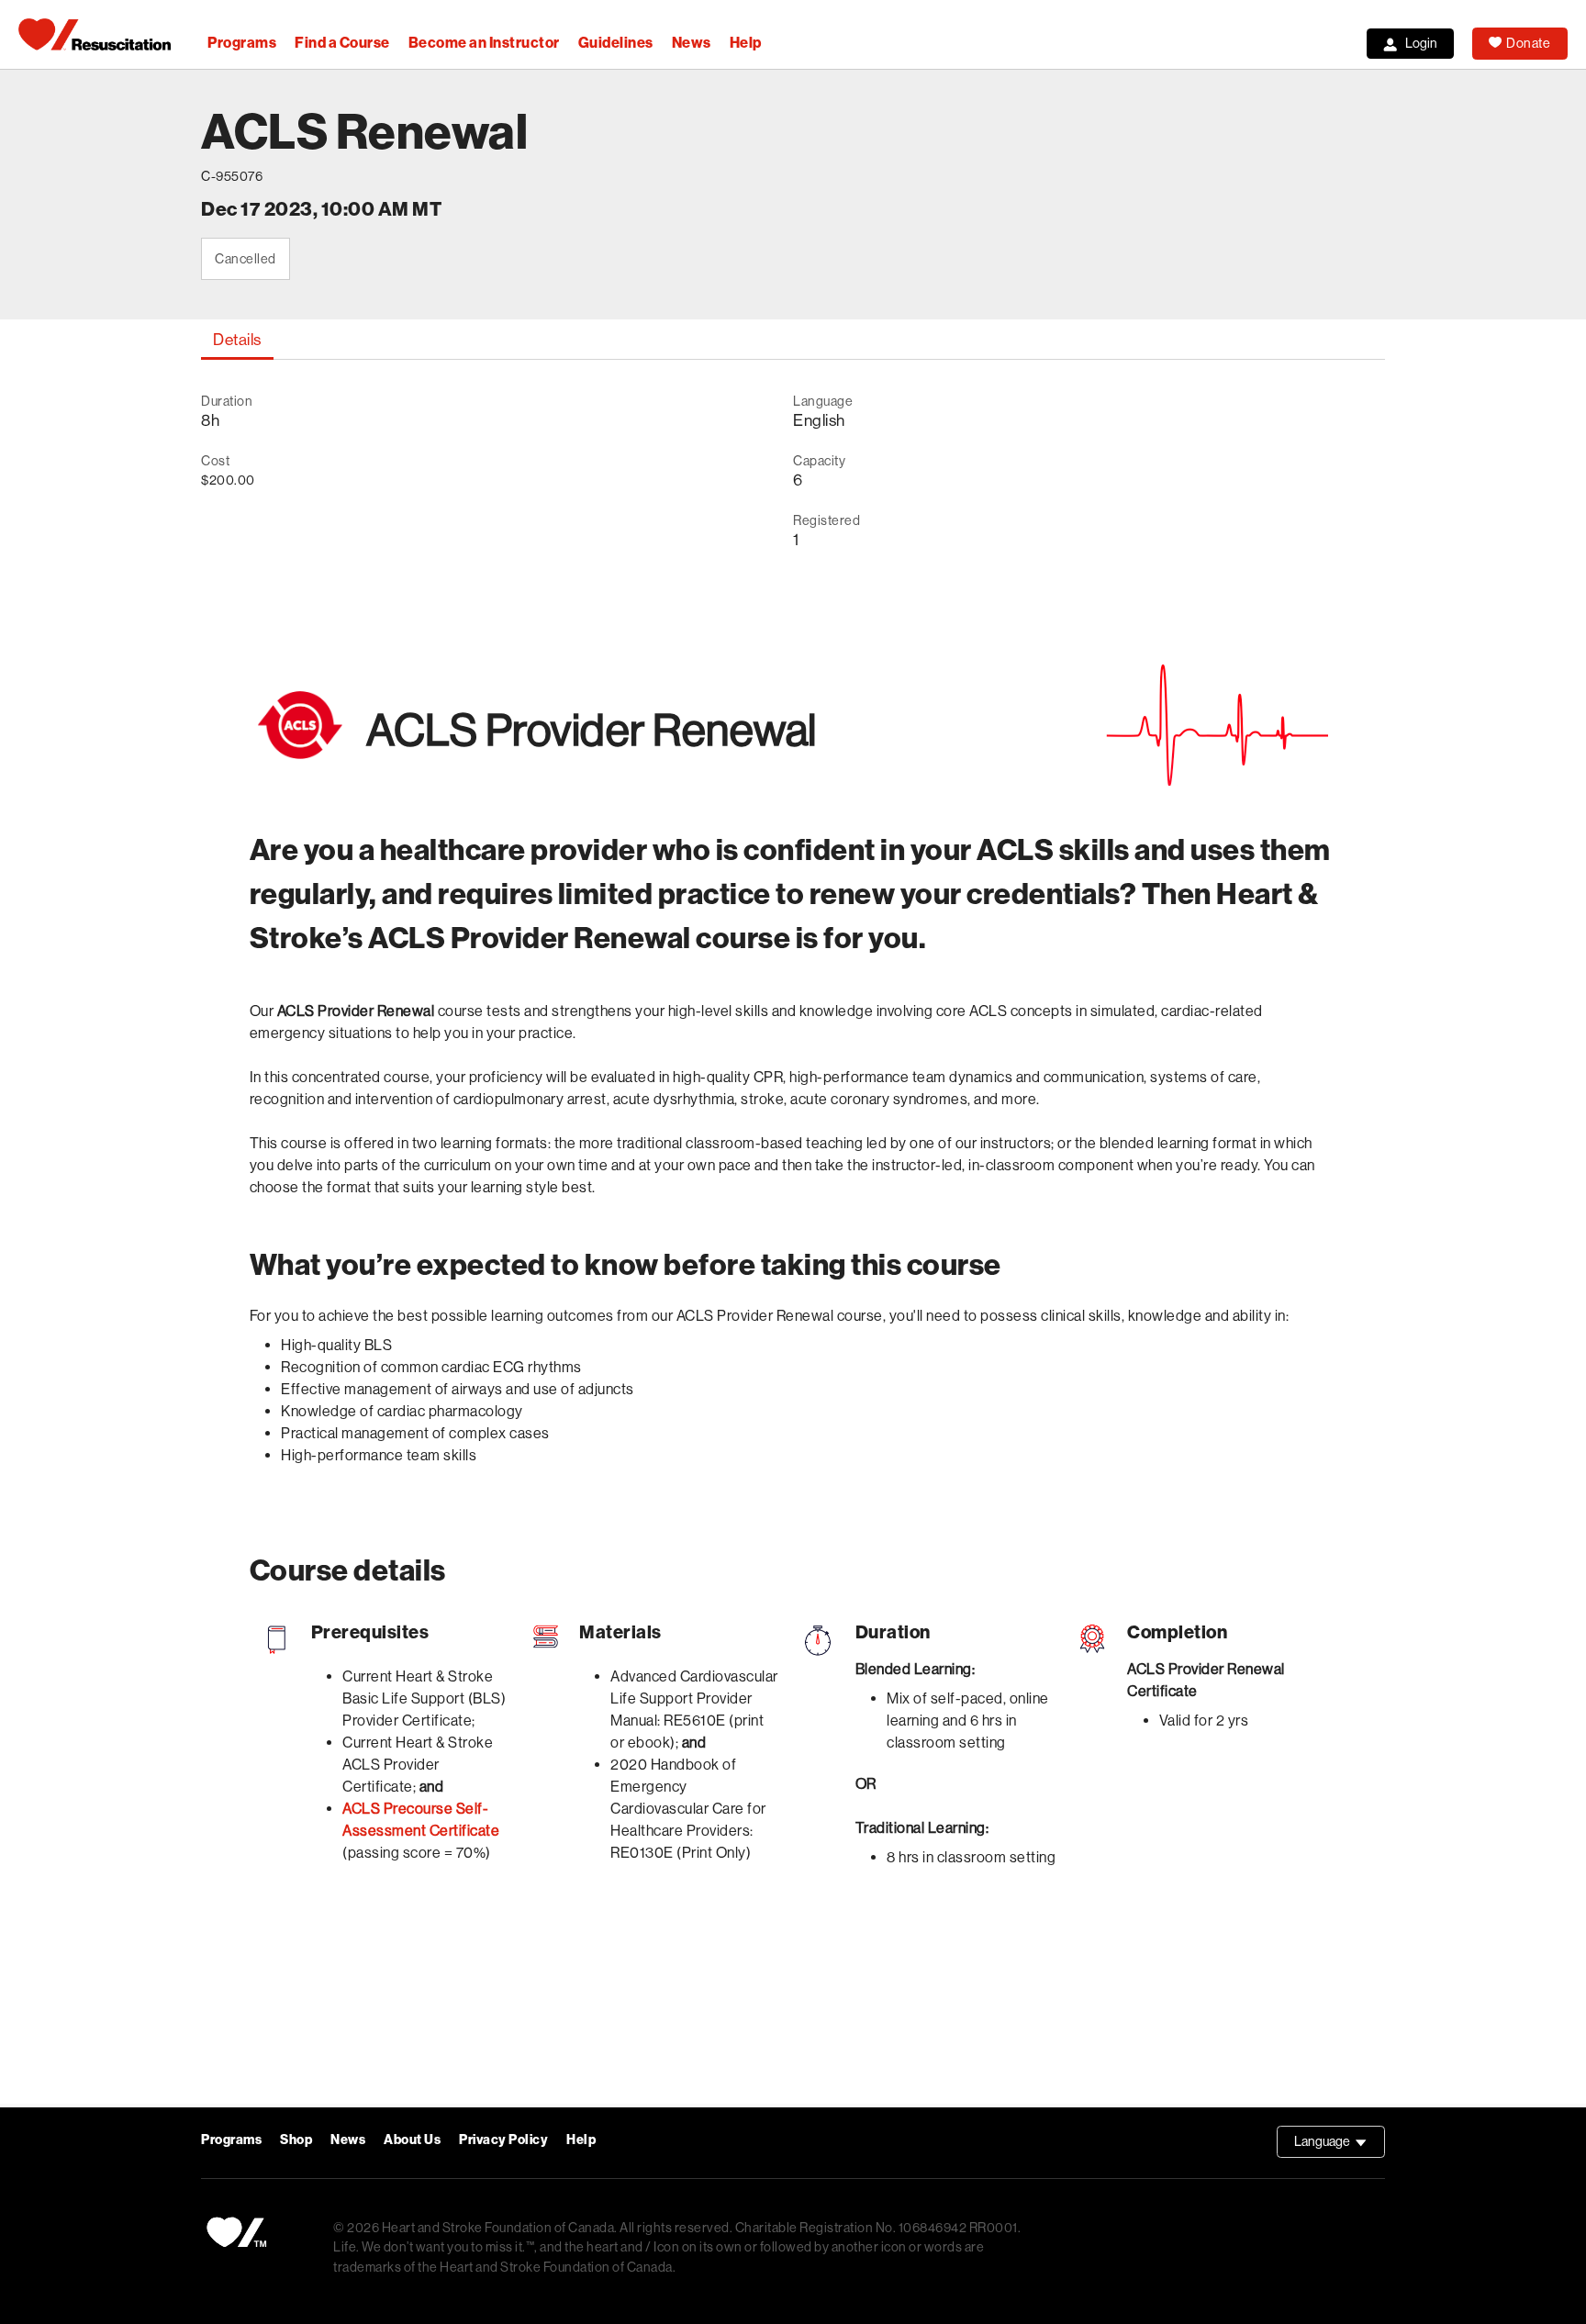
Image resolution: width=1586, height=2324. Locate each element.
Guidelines (616, 43)
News (692, 43)
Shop (296, 2140)
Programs (242, 43)
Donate (1528, 43)
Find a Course (342, 43)
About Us (412, 2140)
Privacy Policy (503, 2140)
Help (746, 43)
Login (1421, 43)
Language (1340, 2146)
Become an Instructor (484, 43)
